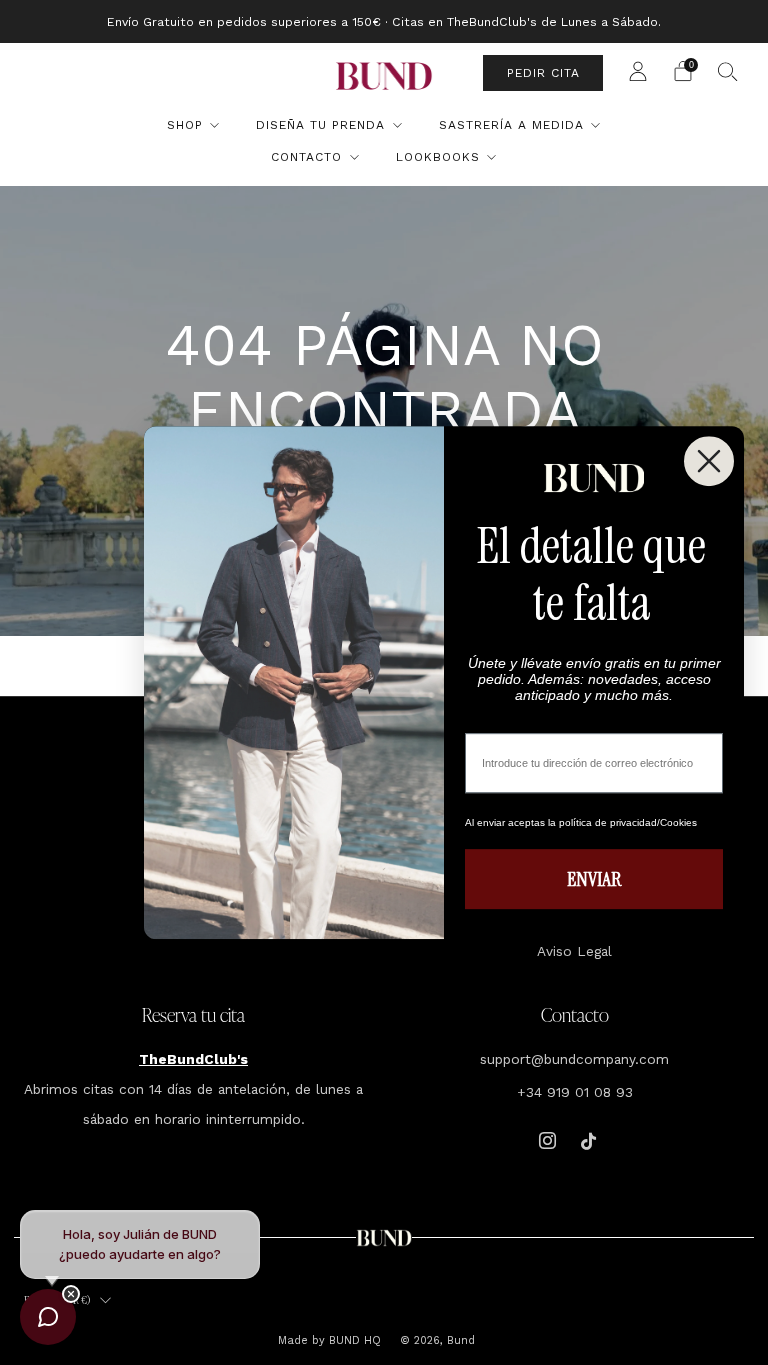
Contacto (306, 157)
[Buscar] (728, 71)
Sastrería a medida (511, 125)
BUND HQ (353, 1340)
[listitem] (384, 21)
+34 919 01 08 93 (575, 1092)
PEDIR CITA (543, 73)
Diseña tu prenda (320, 125)
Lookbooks (438, 157)
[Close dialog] (709, 461)
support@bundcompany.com (574, 1059)
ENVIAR (594, 879)
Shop (185, 125)
